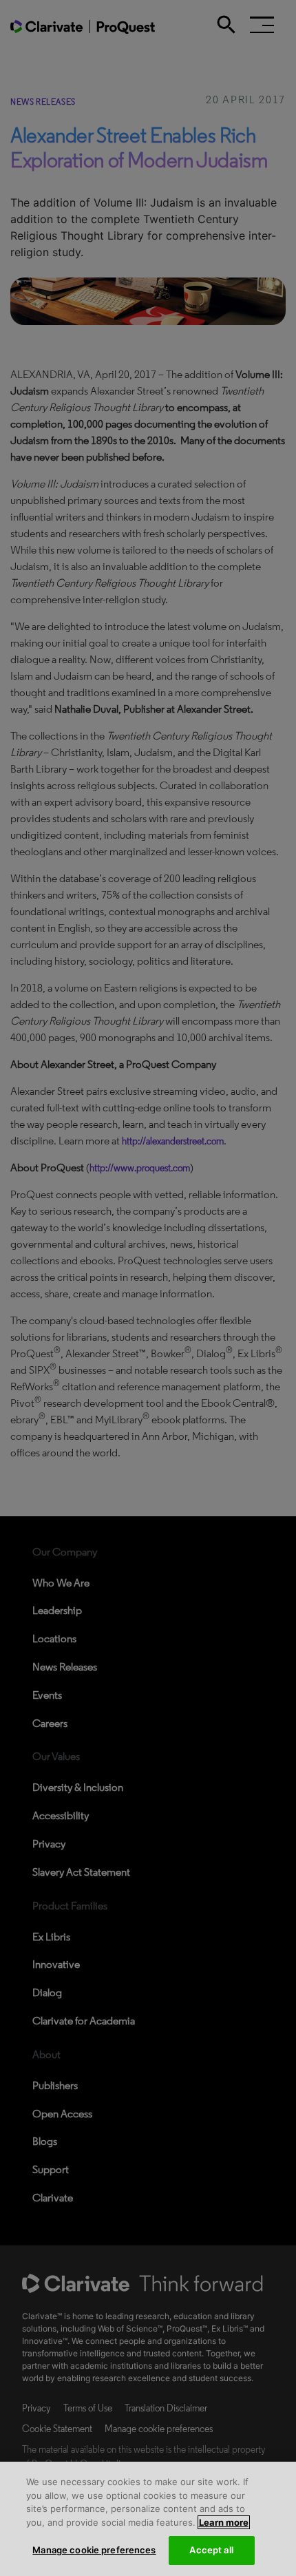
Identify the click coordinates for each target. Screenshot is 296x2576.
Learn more (224, 2522)
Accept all (211, 2550)
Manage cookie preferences (94, 2550)
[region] (148, 2519)
